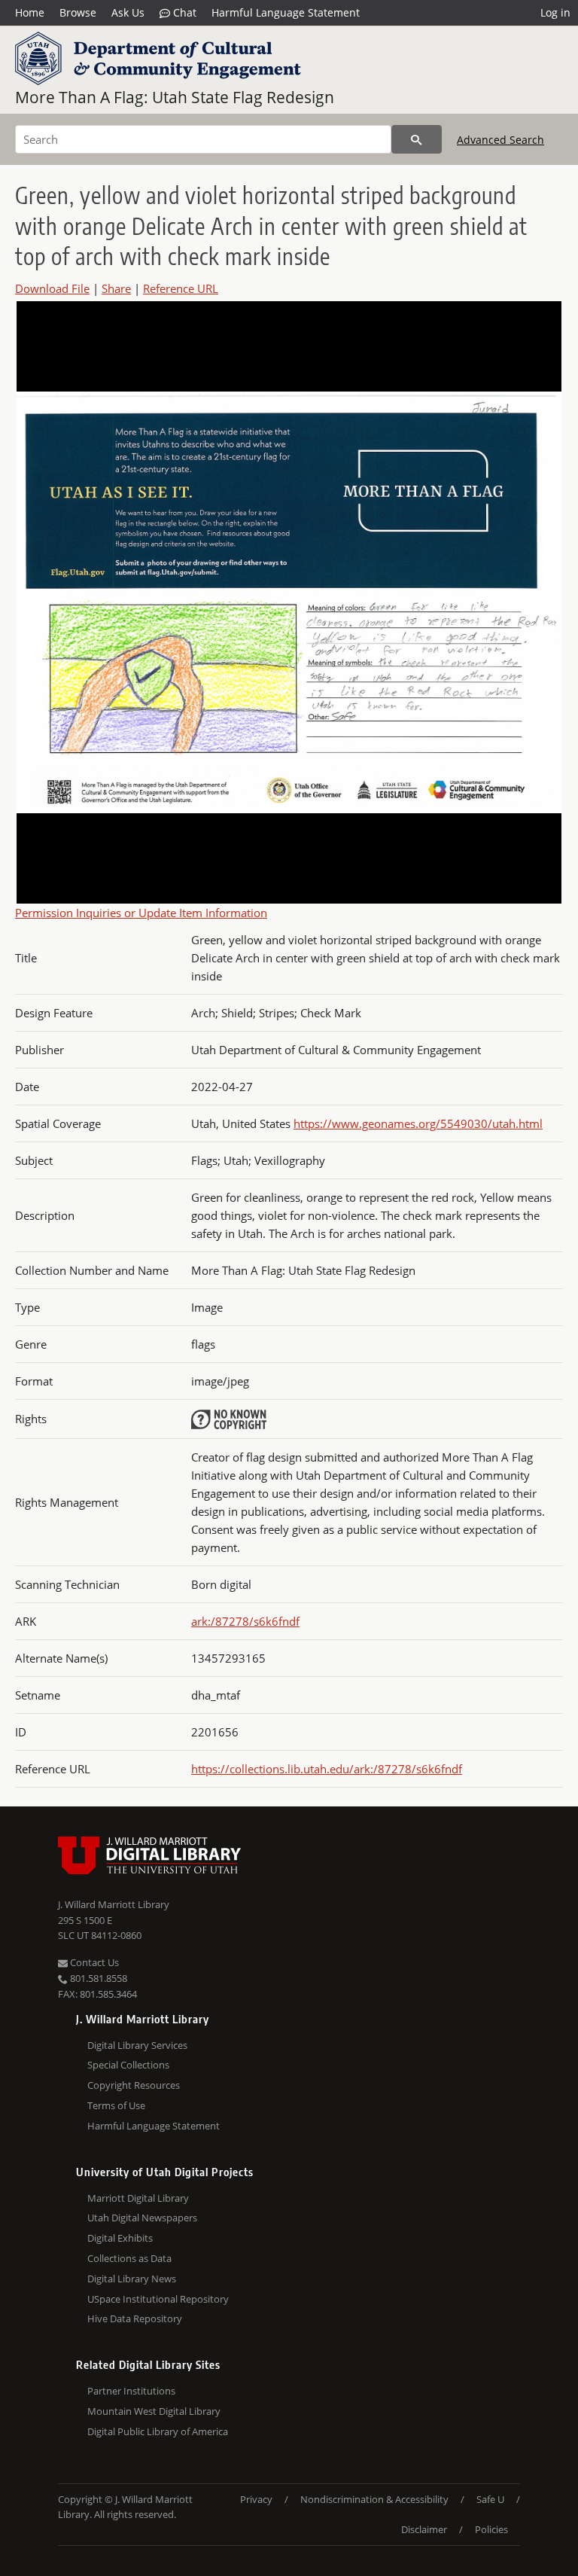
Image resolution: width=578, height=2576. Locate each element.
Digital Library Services (137, 2045)
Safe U (490, 2499)
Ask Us (128, 12)
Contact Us (93, 1962)
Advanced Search (500, 140)
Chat (183, 12)
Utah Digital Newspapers (142, 2218)
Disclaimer (424, 2529)
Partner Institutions (131, 2391)
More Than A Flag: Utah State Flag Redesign (175, 97)
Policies (491, 2529)
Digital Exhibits (120, 2238)
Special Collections (128, 2065)
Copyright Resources (134, 2085)
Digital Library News (132, 2279)
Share (116, 288)
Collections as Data (129, 2258)
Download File (52, 288)
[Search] (417, 139)
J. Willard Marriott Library (114, 1904)
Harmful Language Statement (286, 12)
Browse (78, 12)
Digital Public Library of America (158, 2431)
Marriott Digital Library (138, 2198)
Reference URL (181, 288)
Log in (555, 12)
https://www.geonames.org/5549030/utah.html (418, 1123)
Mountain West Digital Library (154, 2411)
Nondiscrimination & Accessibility (374, 2499)
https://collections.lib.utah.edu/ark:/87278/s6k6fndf (327, 1769)
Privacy (256, 2499)
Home (30, 12)
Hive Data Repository (135, 2318)
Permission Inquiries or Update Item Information (141, 913)
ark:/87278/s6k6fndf (245, 1621)
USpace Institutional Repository (158, 2299)
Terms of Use (116, 2105)
